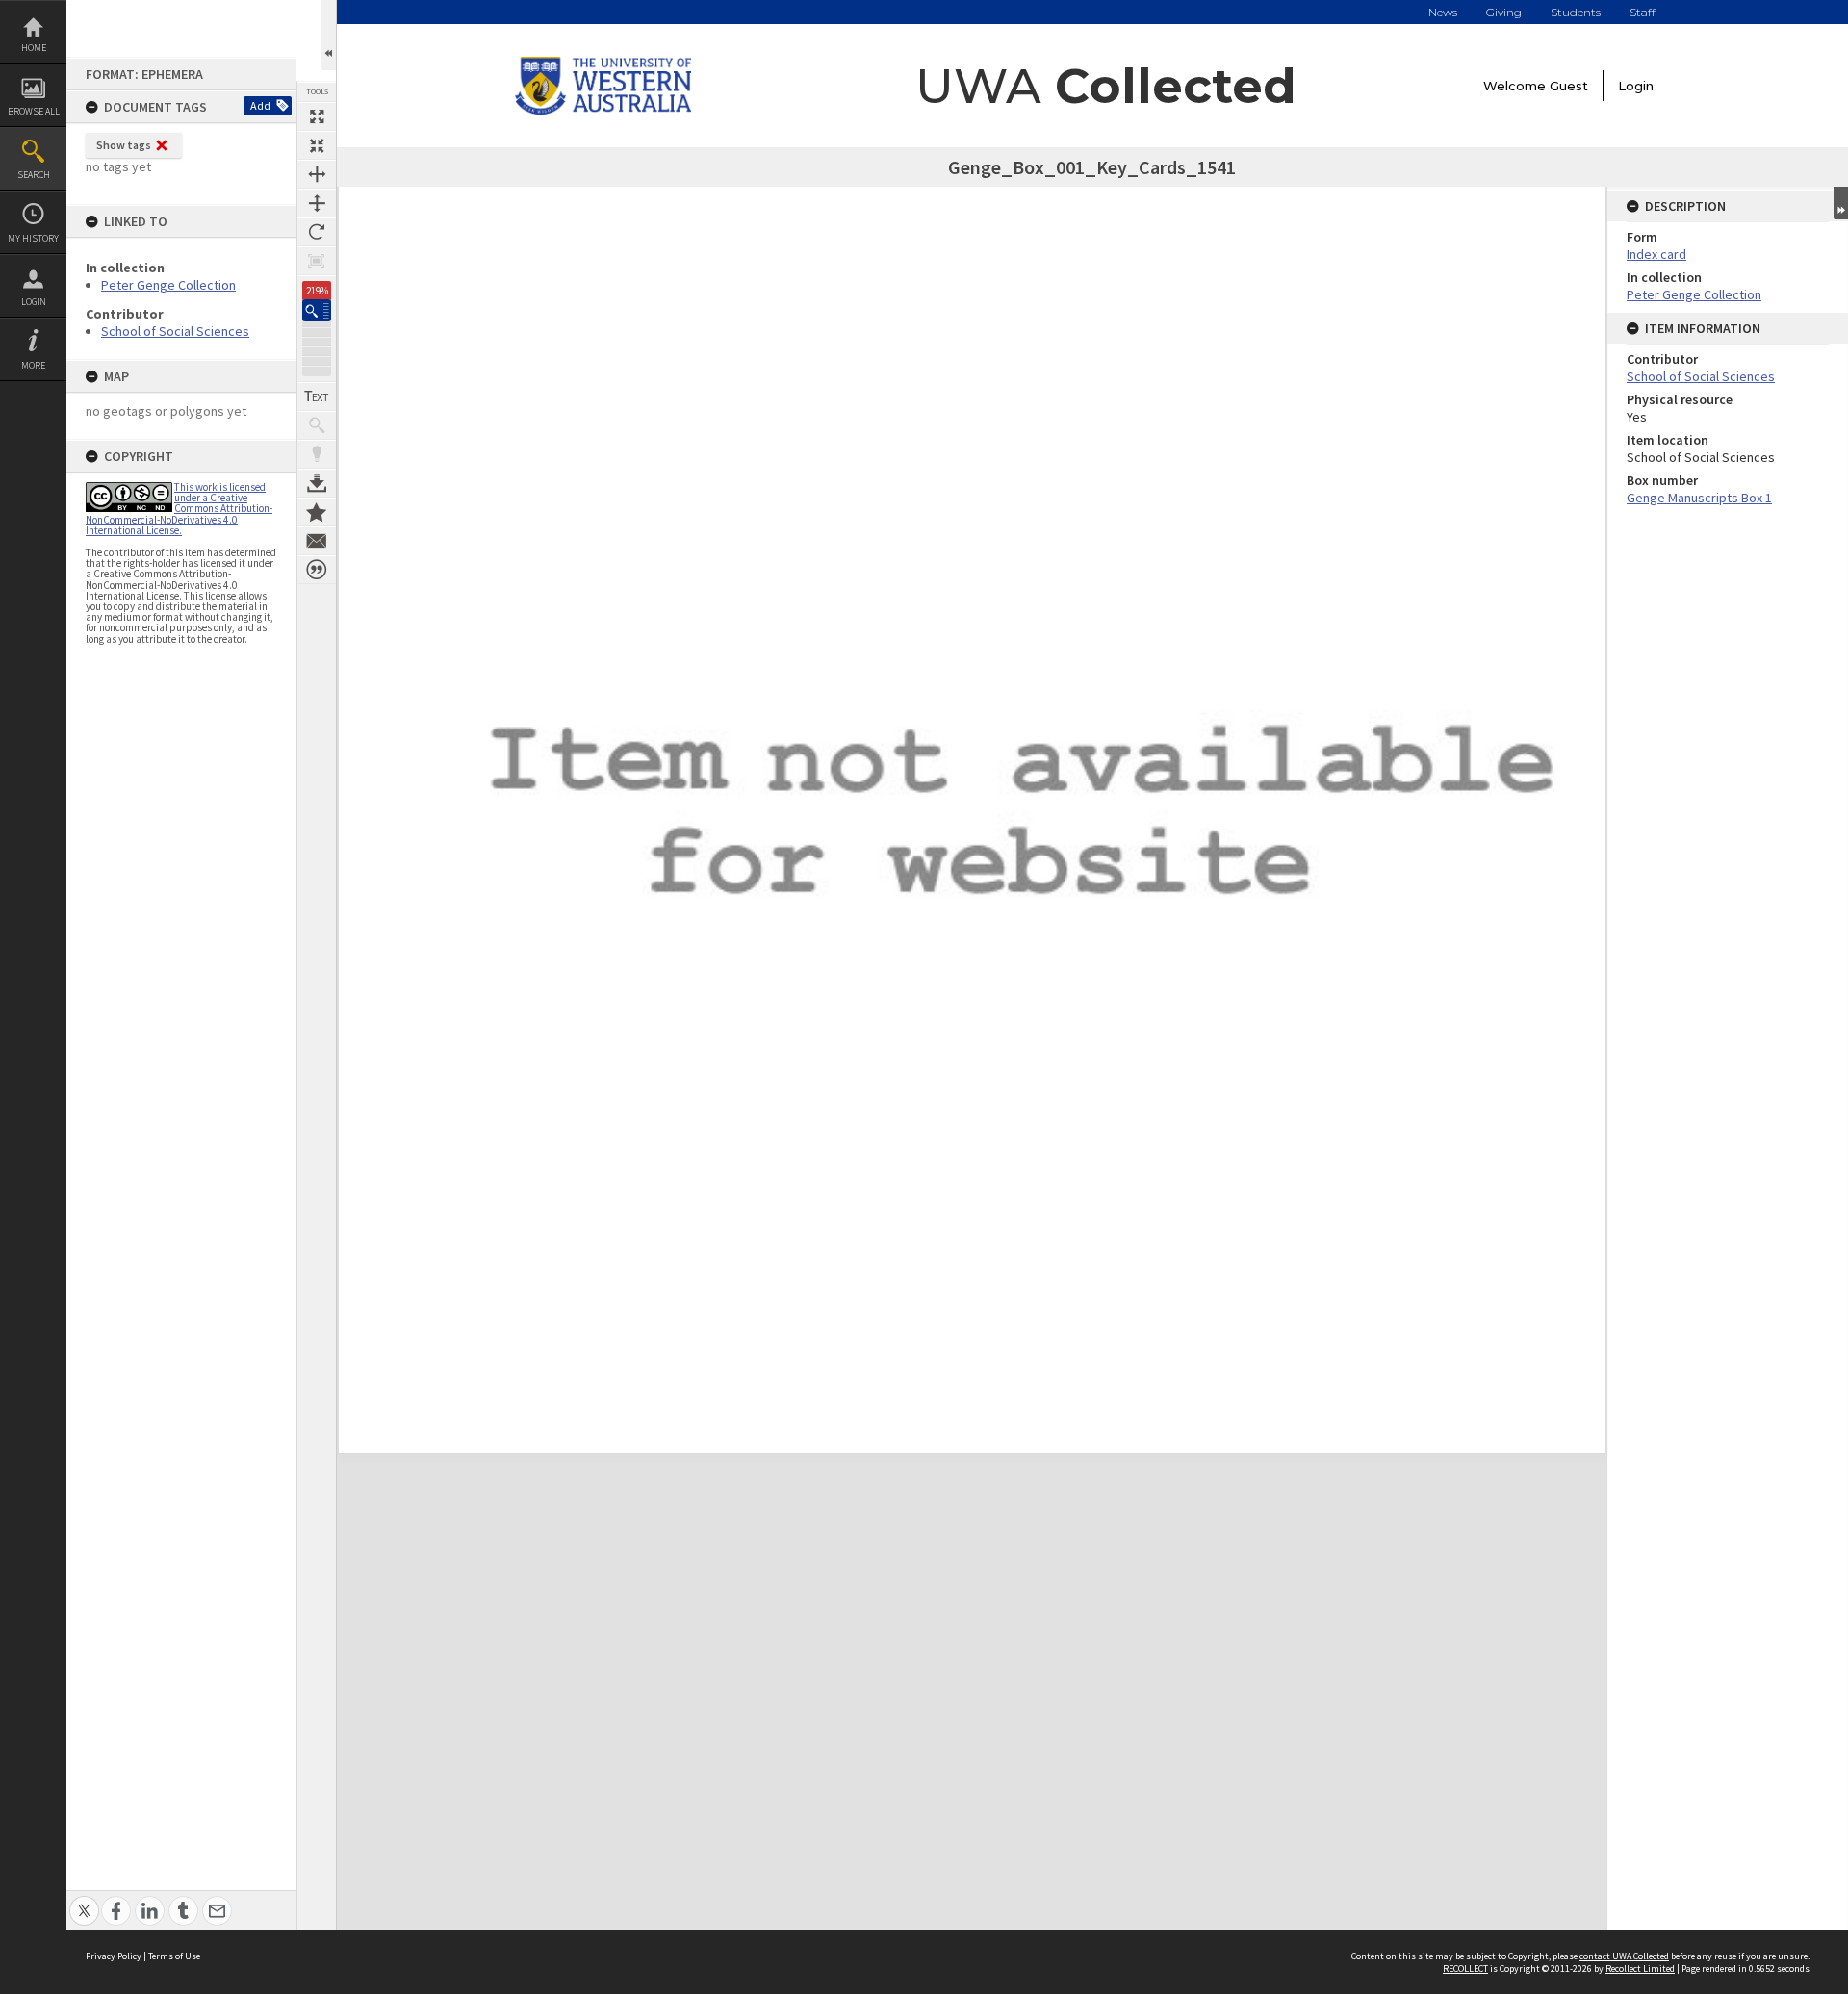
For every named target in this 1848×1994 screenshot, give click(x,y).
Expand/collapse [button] (1841, 203)
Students (1576, 12)
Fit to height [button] (317, 203)
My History (33, 238)
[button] (317, 310)
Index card (1656, 254)
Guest (1569, 86)
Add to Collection (317, 512)
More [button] (33, 365)
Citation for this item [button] (317, 570)
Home (34, 48)
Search (34, 175)
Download (317, 483)
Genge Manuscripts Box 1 (1699, 498)
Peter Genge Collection (168, 285)
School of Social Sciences (175, 331)
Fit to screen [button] (317, 145)
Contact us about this (317, 541)
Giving (1504, 12)
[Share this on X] (84, 1900)
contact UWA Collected (1624, 1956)
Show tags (124, 145)
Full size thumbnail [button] (317, 116)
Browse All (34, 111)
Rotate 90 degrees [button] (317, 232)
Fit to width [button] (317, 174)
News (1443, 12)
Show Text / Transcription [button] (317, 396)
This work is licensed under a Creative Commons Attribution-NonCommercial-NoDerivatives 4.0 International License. (179, 509)
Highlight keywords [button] (317, 454)
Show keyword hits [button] (317, 425)
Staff (1643, 12)
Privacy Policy (114, 1956)
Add (260, 105)
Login (34, 302)
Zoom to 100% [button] (317, 261)
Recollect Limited (1640, 1968)
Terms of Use (174, 1956)
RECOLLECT (1465, 1968)
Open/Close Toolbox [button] (329, 35)
